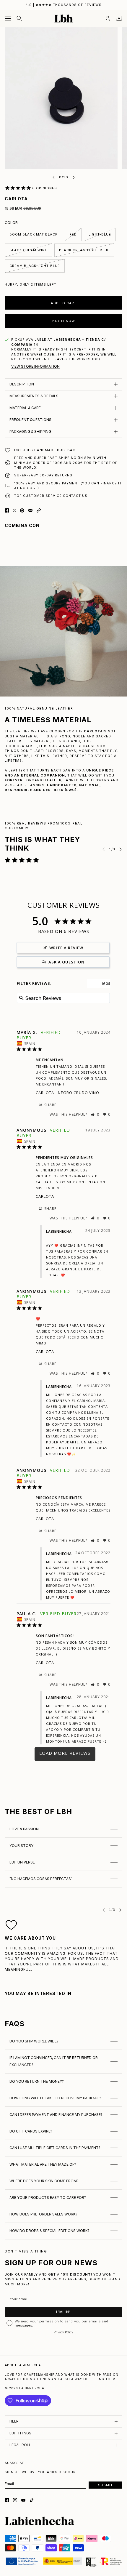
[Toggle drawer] (8, 19)
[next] (74, 177)
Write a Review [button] (66, 948)
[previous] (54, 177)
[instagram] (15, 2500)
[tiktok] (32, 2500)
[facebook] (7, 2500)
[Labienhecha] (64, 19)
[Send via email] (30, 510)
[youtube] (23, 2500)
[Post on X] (14, 510)
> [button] (65, 1754)
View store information (35, 366)
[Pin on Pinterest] (22, 510)
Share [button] (50, 1105)
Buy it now (64, 321)
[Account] (108, 18)
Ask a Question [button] (66, 962)
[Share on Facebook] (7, 510)
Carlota (45, 1093)
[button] (39, 510)
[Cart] (119, 18)
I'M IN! (63, 2312)
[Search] (19, 18)
